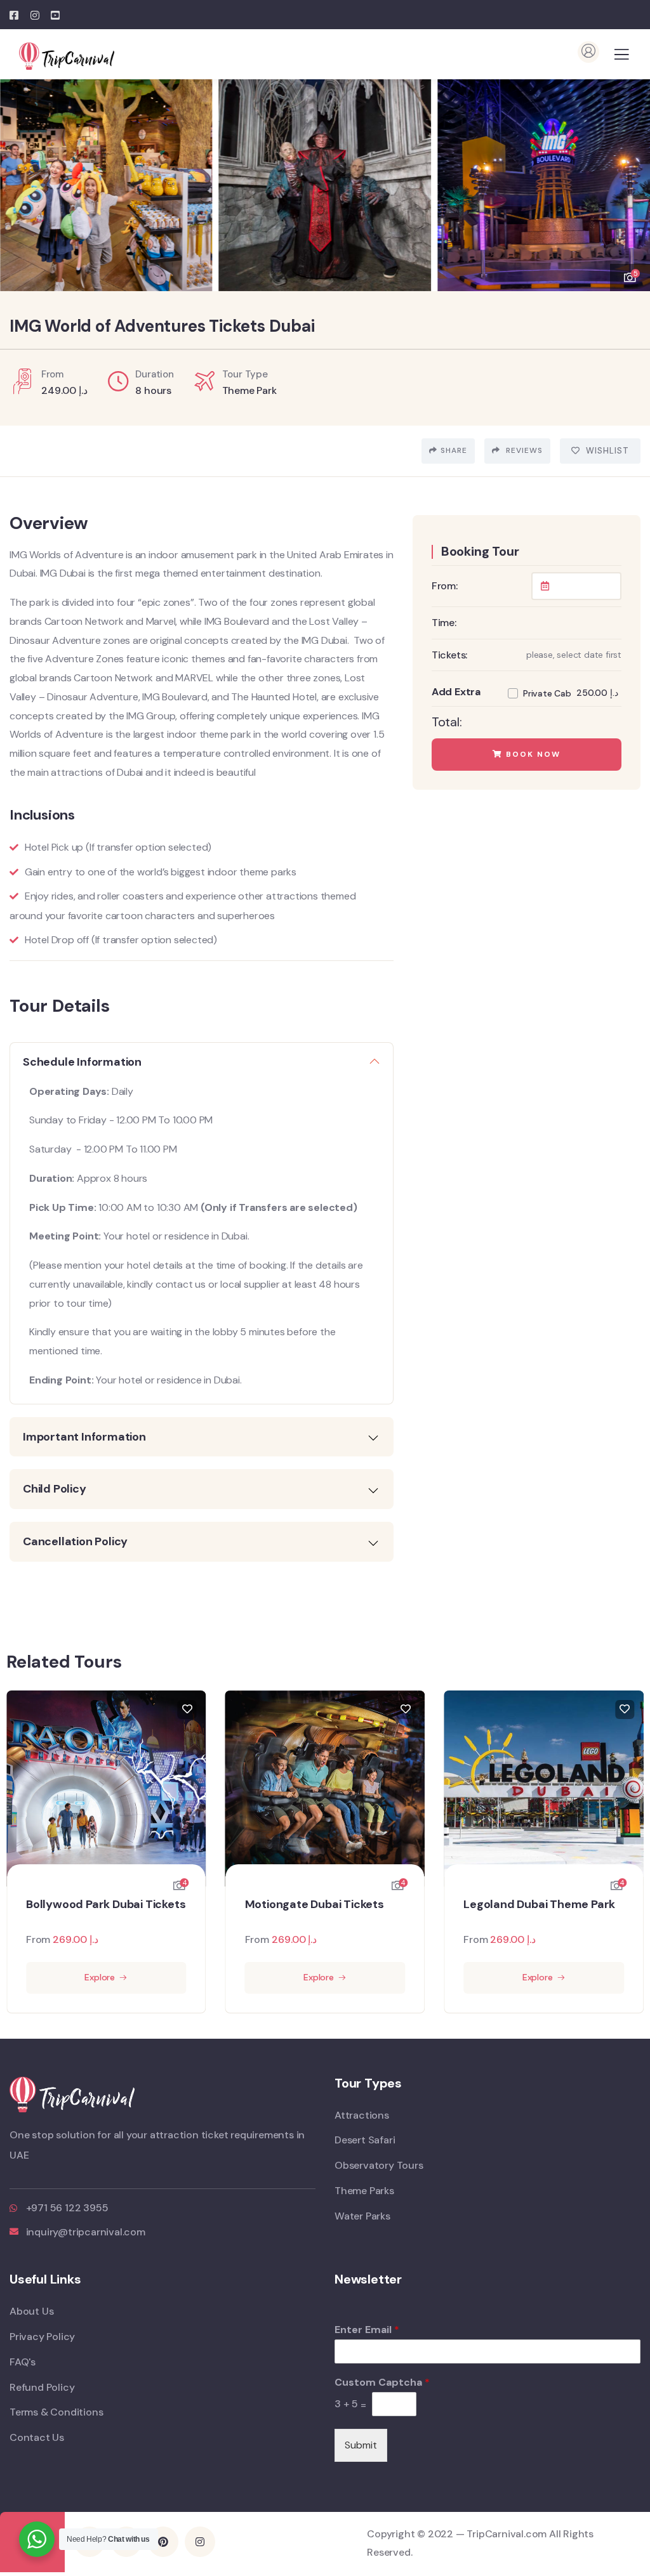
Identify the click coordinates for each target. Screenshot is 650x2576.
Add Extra (456, 692)
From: (445, 586)
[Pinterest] (163, 2542)
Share (454, 450)
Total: (447, 722)
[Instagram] (200, 2542)
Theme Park (249, 390)
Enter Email (367, 2330)
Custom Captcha (382, 2383)
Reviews (523, 450)
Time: (444, 623)
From (38, 1939)
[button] (631, 179)
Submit (361, 2445)
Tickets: (449, 655)
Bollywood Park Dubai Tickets (106, 1905)
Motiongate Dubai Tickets (315, 1905)
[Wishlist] (187, 1710)
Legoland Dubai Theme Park (539, 1905)
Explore (100, 1977)
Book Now (532, 754)
